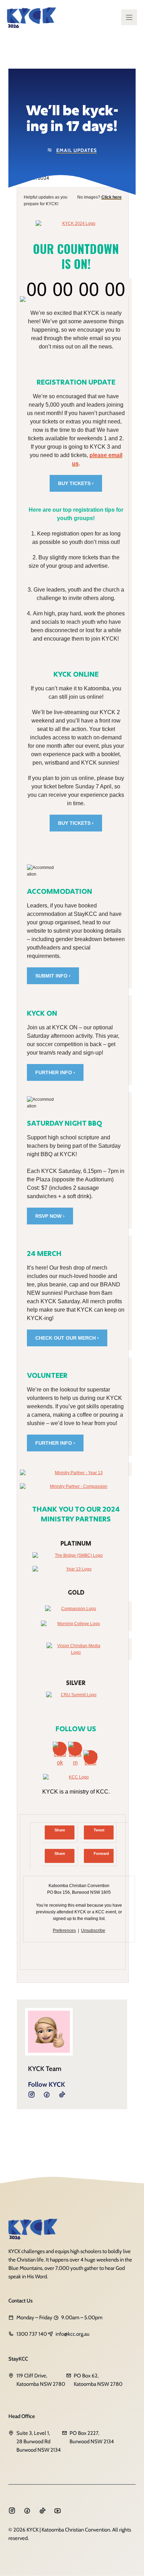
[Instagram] (47, 2094)
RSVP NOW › (50, 1216)
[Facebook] (31, 2094)
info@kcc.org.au (73, 2334)
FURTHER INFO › (55, 1072)
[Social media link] (12, 2511)
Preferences (64, 1931)
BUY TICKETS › (76, 483)
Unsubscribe (93, 1931)
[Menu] (129, 17)
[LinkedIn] (62, 2094)
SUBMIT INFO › (53, 976)
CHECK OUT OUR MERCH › (67, 1338)
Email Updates (77, 150)
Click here (111, 197)
